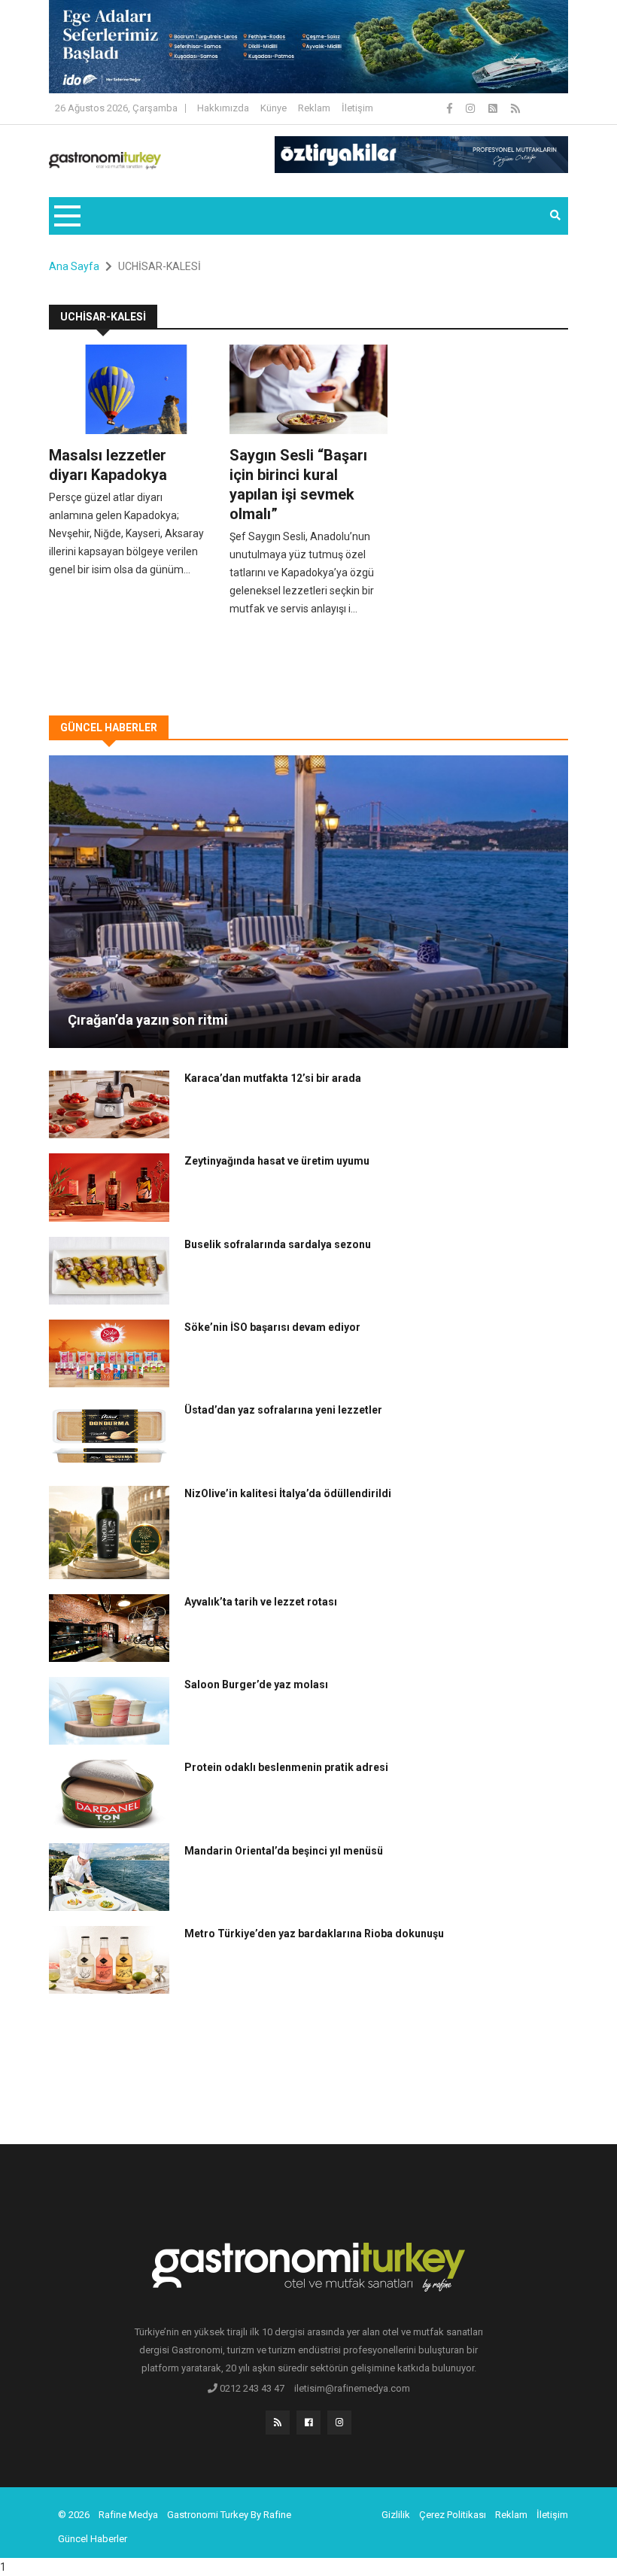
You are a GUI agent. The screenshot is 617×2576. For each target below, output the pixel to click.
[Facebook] (451, 108)
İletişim (357, 108)
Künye (274, 108)
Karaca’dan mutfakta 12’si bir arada (273, 1078)
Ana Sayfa (74, 266)
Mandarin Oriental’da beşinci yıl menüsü (284, 1851)
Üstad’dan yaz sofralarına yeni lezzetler (283, 1410)
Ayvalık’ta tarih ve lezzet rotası (261, 1602)
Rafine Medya (128, 2515)
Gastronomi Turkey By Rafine (229, 2515)
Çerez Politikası (453, 2515)
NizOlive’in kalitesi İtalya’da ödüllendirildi (288, 1493)
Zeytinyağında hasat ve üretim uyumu (277, 1161)
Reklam (314, 108)
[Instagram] (471, 108)
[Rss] (278, 2423)
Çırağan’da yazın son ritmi (148, 1020)
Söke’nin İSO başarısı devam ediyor (272, 1327)
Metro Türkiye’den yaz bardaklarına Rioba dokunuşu (314, 1934)
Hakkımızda (223, 108)
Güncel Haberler (93, 2539)
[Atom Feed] (494, 108)
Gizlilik (396, 2515)
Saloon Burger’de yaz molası (256, 1684)
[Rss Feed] (515, 108)
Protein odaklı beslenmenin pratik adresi (286, 1767)
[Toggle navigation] (67, 216)
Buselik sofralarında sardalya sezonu (278, 1244)
